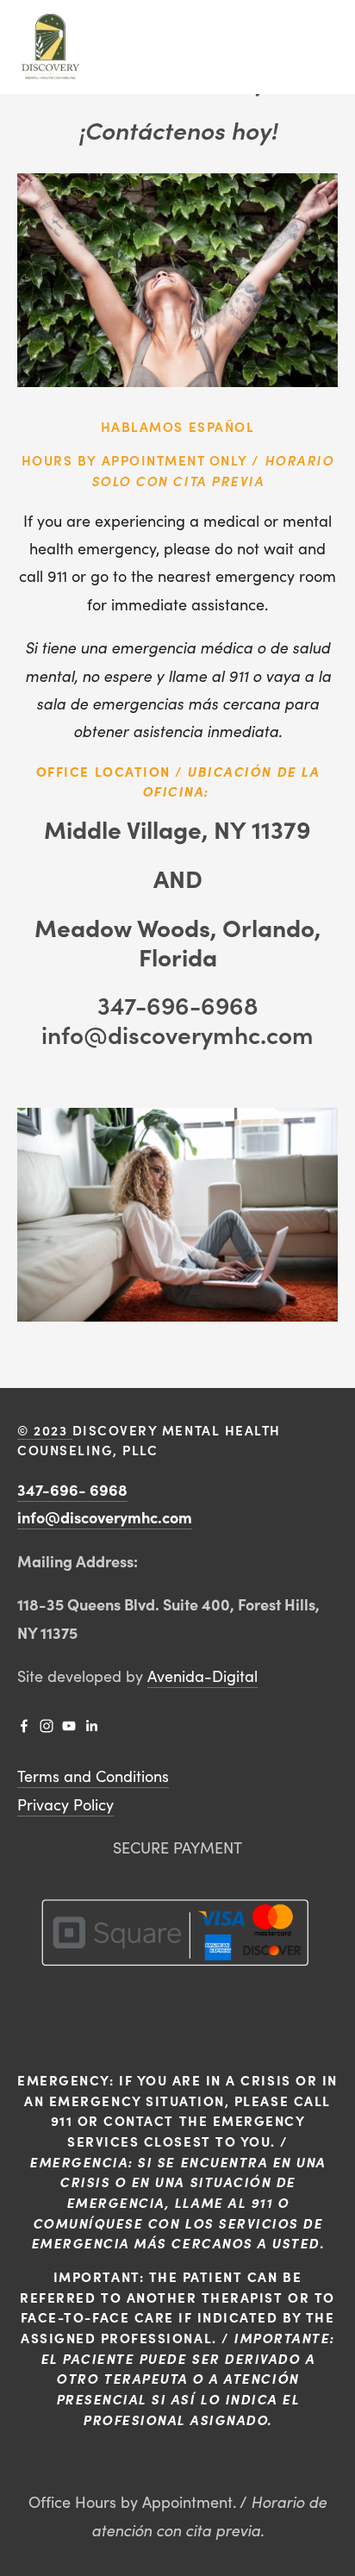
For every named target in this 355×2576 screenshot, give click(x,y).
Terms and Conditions (93, 1776)
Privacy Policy (65, 1804)
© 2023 (45, 1430)
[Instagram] (47, 1726)
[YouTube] (69, 1726)
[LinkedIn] (91, 1726)
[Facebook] (24, 1726)
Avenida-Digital (202, 1676)
